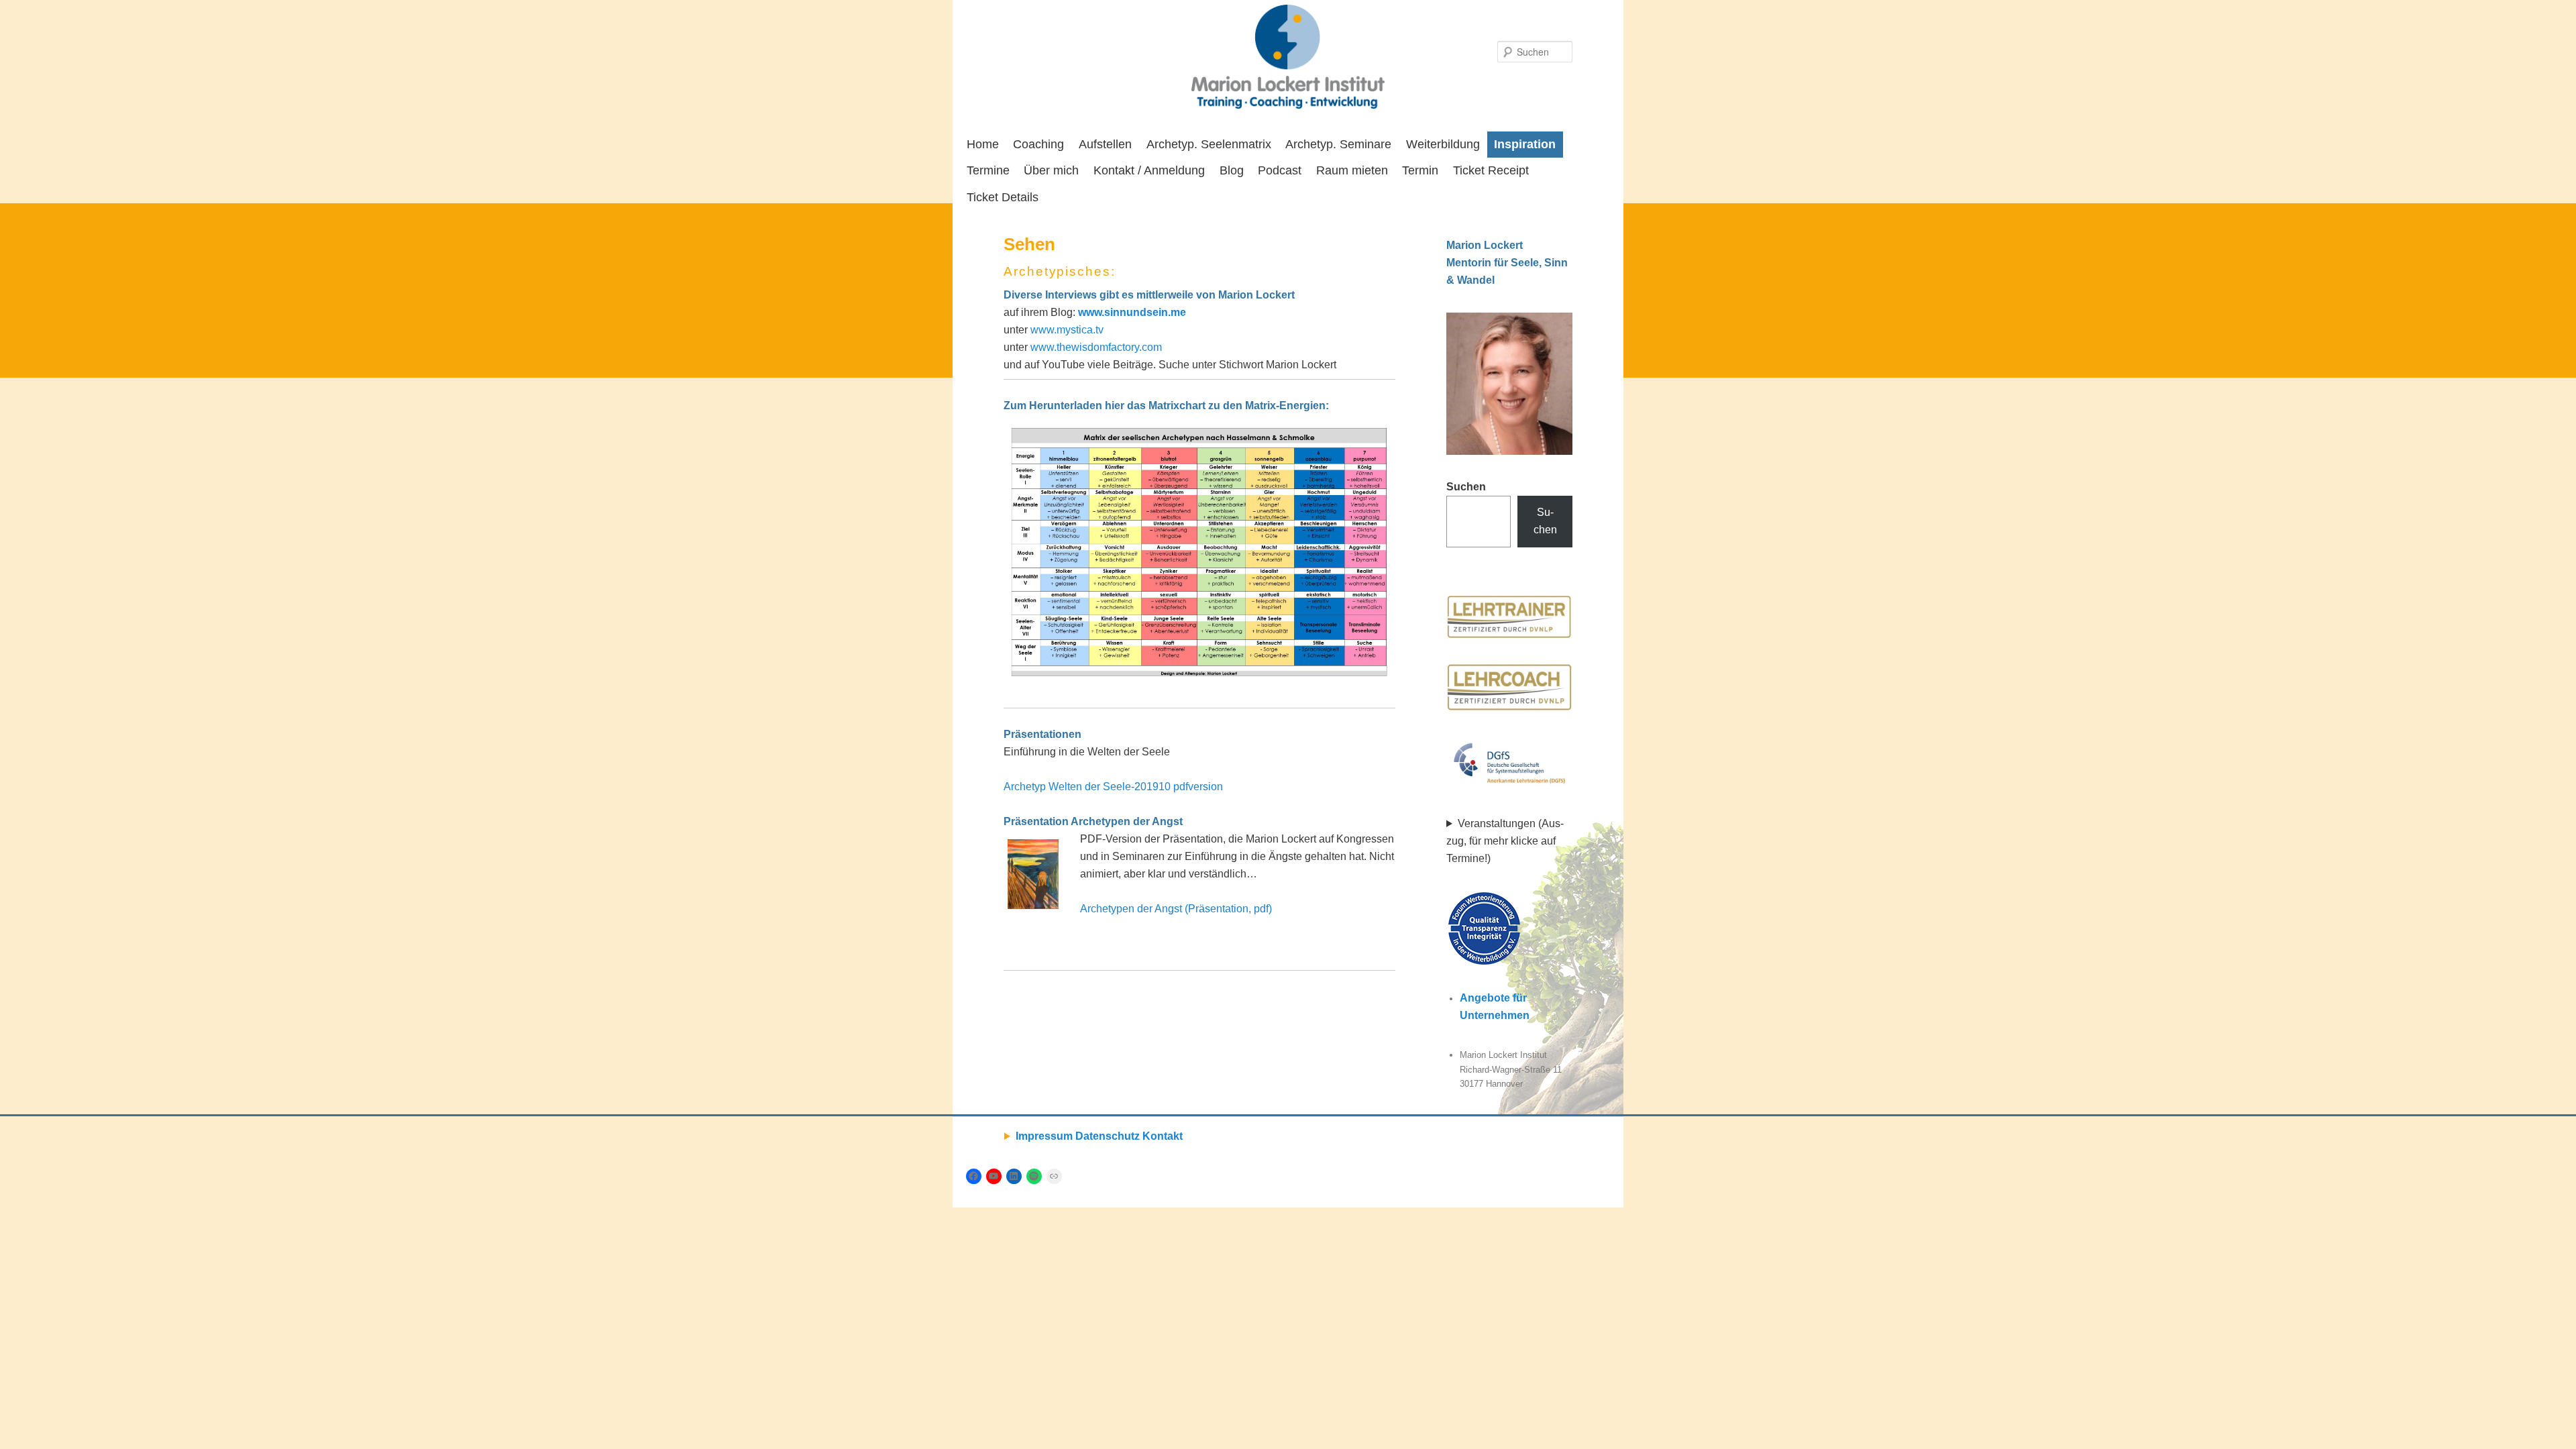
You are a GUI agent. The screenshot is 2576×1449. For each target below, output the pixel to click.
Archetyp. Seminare (1338, 144)
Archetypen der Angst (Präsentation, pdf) (1176, 909)
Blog (1232, 170)
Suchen (1466, 487)
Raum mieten (1352, 170)
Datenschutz (1108, 1136)
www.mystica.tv (1066, 330)
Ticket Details (1003, 197)
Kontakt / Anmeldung (1149, 170)
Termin (1420, 170)
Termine (988, 170)
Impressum (1044, 1136)
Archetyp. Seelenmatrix (1209, 144)
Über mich (1051, 170)
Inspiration (1525, 144)
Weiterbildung (1443, 144)
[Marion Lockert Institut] (1288, 57)
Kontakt (1163, 1136)
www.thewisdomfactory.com (1096, 347)
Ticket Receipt (1491, 170)
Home (983, 144)
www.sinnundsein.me (1132, 312)
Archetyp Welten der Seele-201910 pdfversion (1113, 787)
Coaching (1038, 144)
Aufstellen (1105, 144)
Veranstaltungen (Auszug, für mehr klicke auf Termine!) (1505, 841)
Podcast (1280, 170)
